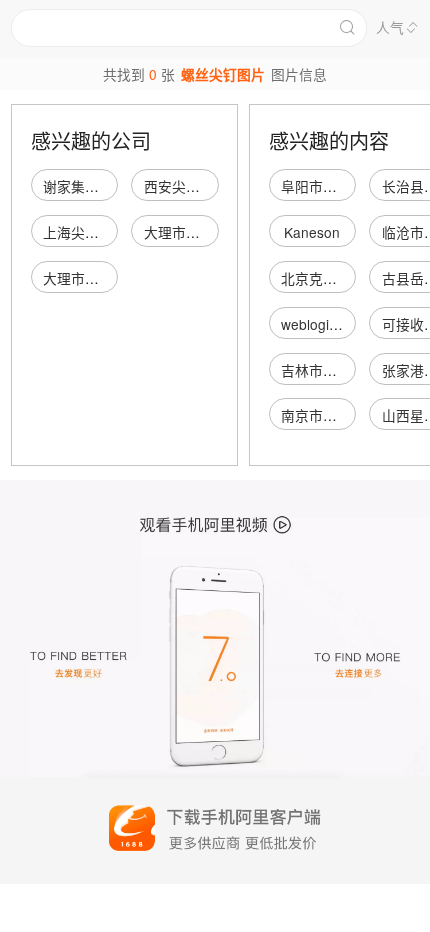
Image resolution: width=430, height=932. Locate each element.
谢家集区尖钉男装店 (106, 186)
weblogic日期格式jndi (347, 324)
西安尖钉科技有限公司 (214, 186)
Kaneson (312, 232)
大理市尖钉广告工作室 (214, 232)
